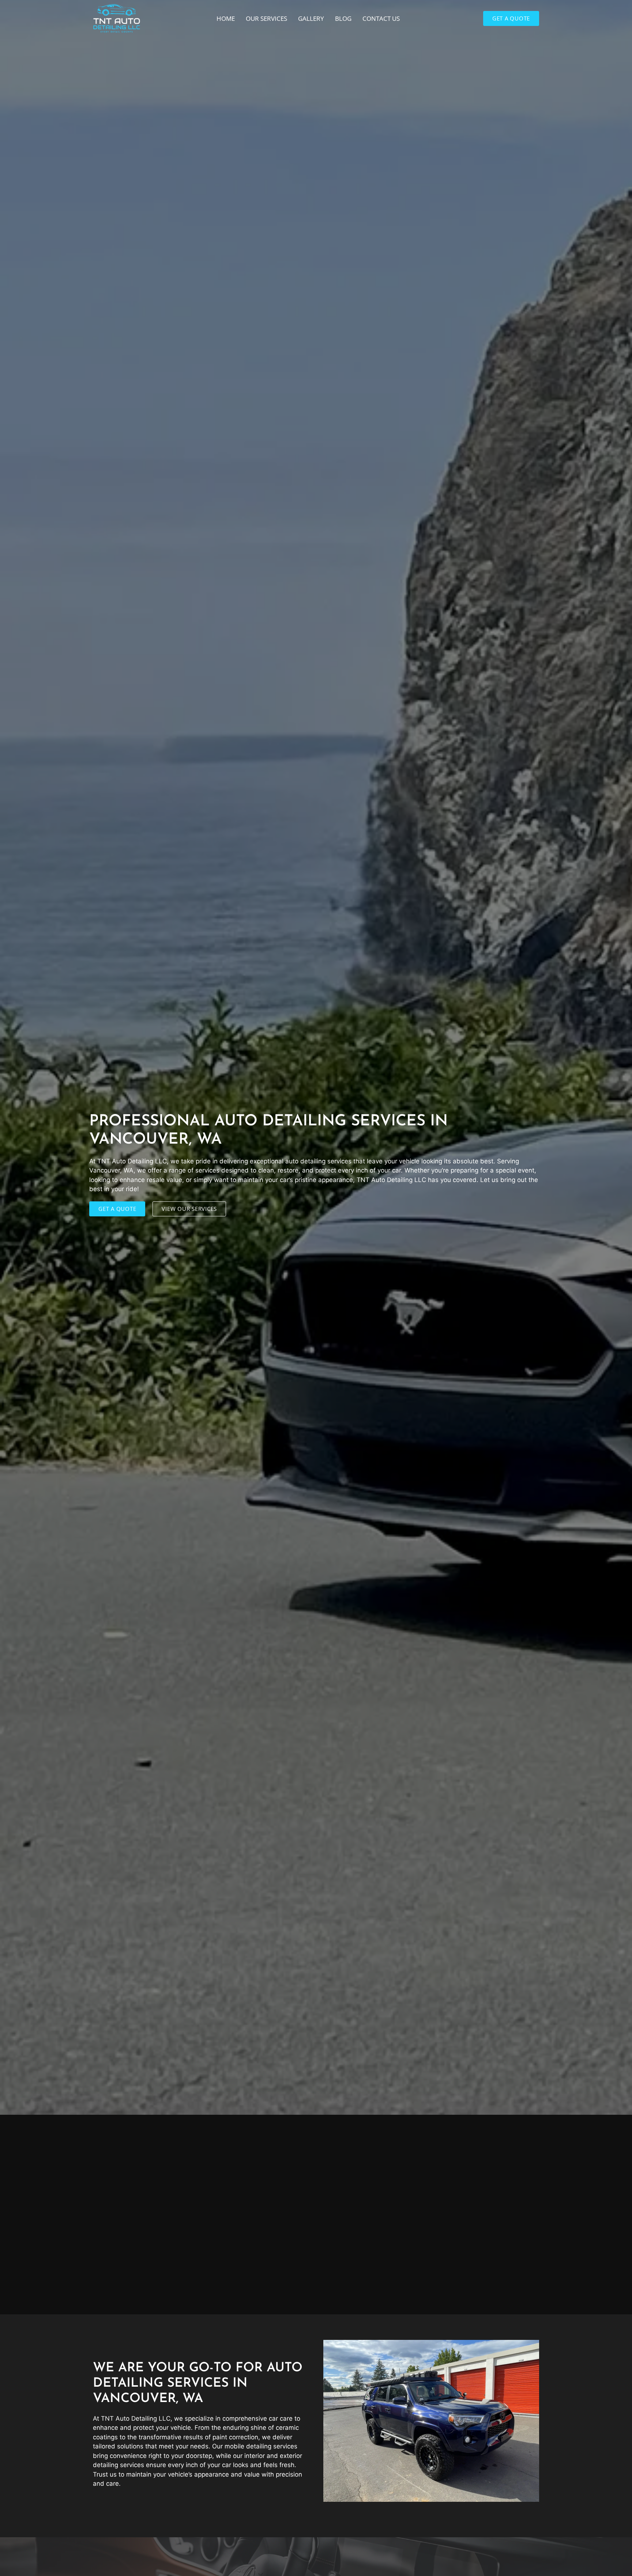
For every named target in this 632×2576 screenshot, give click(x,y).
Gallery (311, 18)
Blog (343, 18)
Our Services (266, 18)
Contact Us (381, 18)
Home (226, 18)
